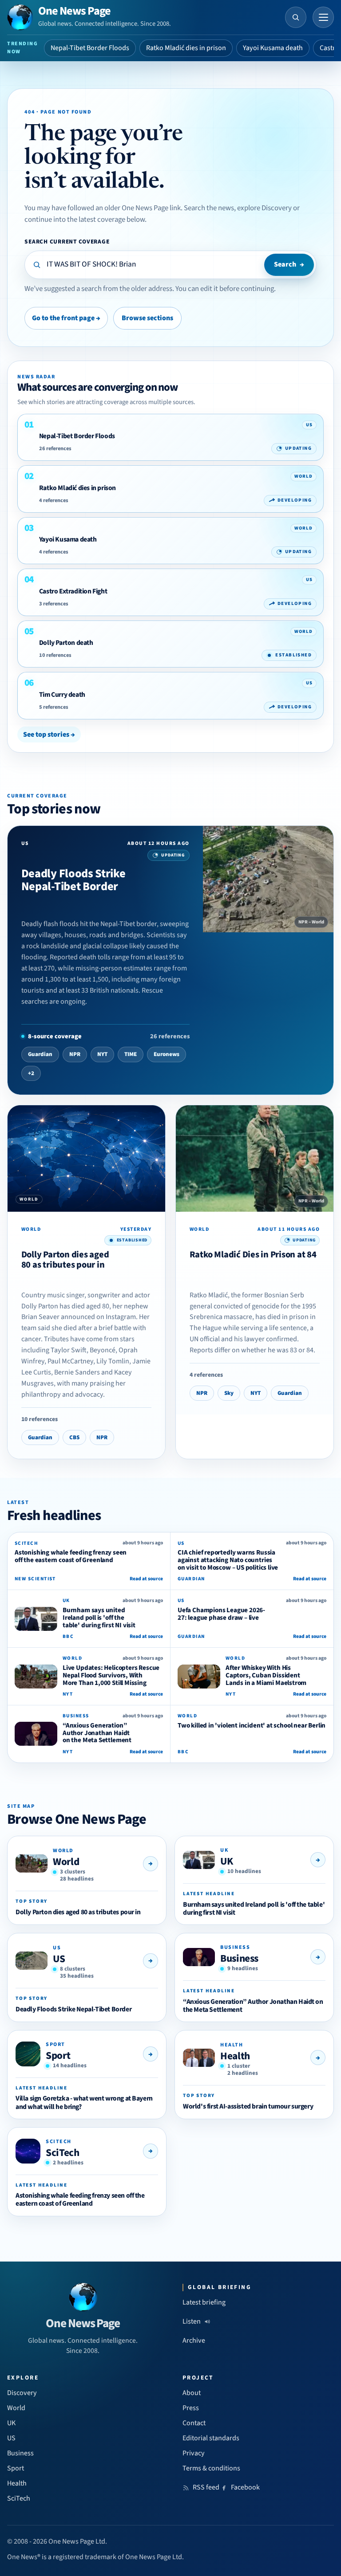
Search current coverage (67, 241)
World (66, 1862)
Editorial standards (211, 2438)
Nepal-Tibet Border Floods (90, 48)
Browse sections (147, 318)
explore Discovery (264, 208)
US (59, 1959)
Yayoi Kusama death (273, 48)
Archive (194, 2340)
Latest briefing (204, 2302)
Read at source (146, 1579)
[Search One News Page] (296, 17)
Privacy (194, 2453)
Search (289, 264)
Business (239, 1958)
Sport (58, 2056)
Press (191, 2408)
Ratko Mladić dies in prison (186, 48)
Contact (194, 2423)
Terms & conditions (211, 2468)
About (192, 2393)
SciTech (62, 2153)
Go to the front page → (66, 318)
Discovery (22, 2393)
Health (235, 2056)
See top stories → (49, 734)
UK (226, 1861)
